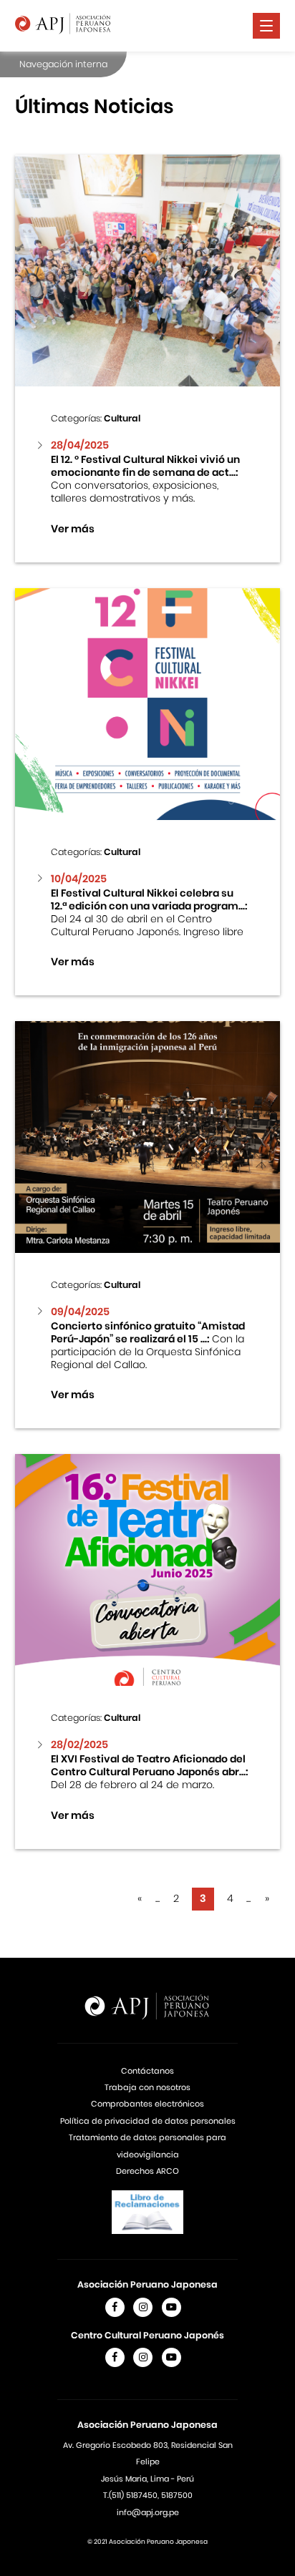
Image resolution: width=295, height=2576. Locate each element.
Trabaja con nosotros (147, 2087)
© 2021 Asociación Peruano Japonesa (147, 2542)
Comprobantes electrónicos (147, 2104)
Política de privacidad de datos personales (148, 2121)
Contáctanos (147, 2071)
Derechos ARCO (147, 2171)
